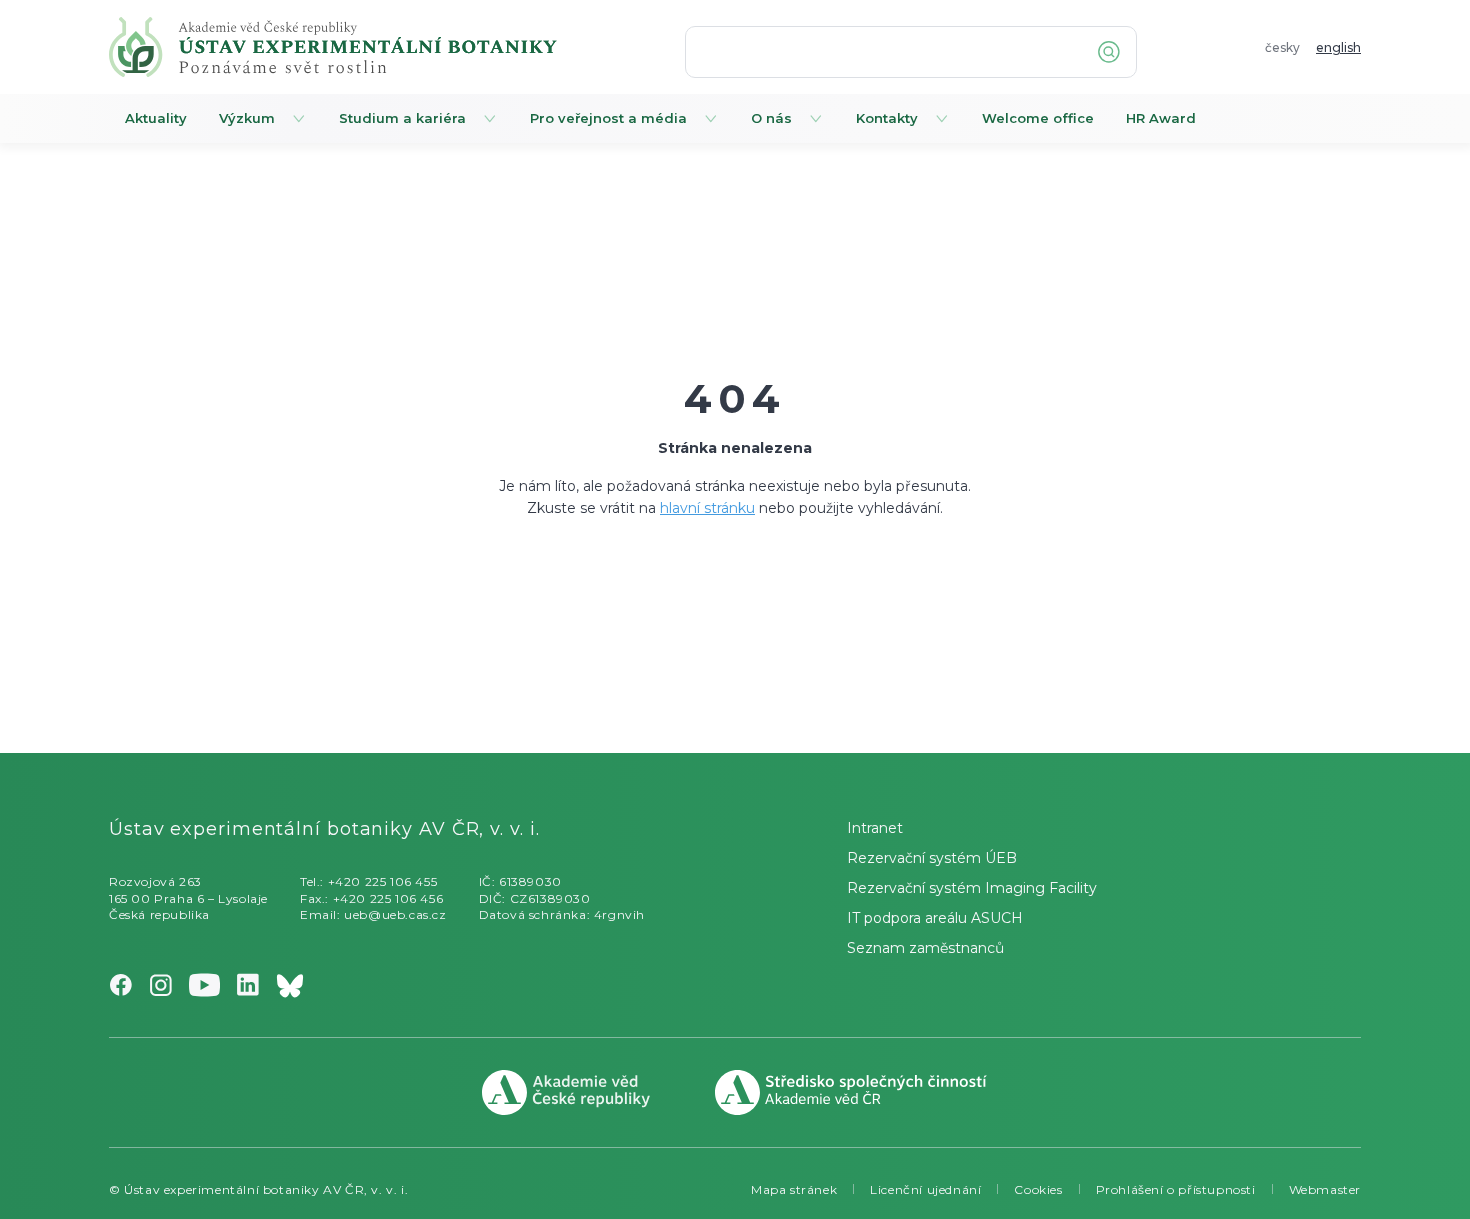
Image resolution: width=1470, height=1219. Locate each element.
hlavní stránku (707, 508)
